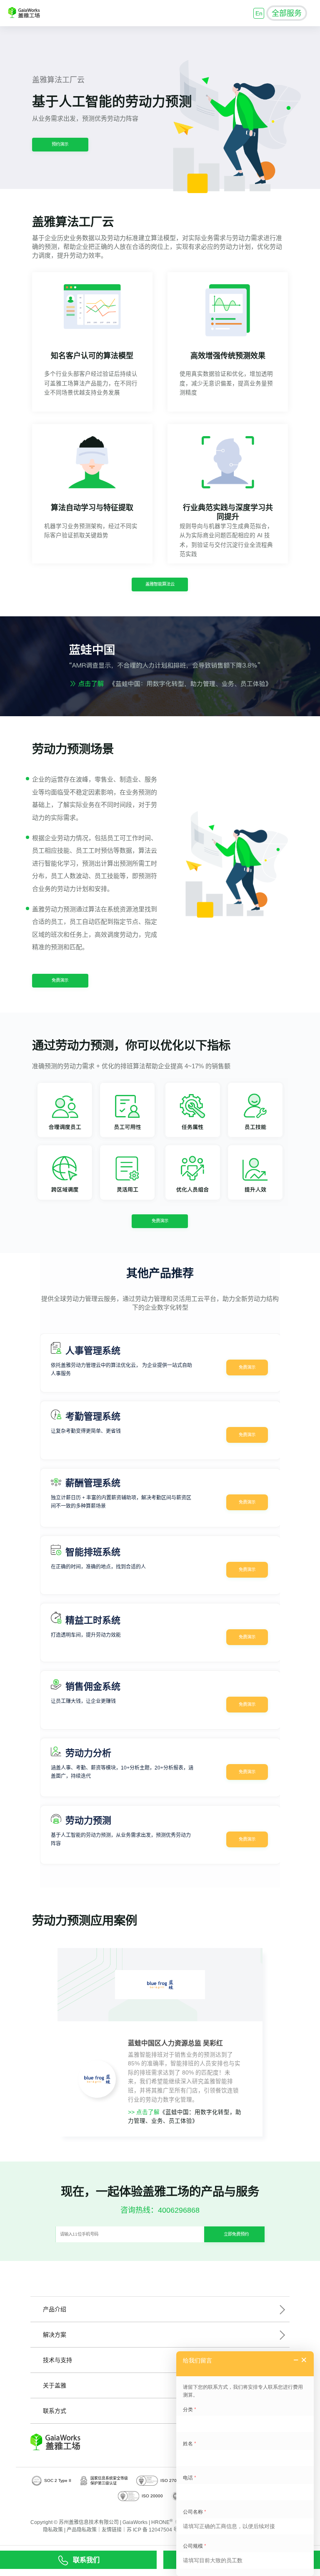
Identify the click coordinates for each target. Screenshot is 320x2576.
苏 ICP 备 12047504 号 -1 (155, 2530)
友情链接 (112, 2530)
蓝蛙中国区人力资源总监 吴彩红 (175, 2043)
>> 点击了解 (144, 2112)
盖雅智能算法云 (160, 584)
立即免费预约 (236, 2234)
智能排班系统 (93, 1552)
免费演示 (60, 980)
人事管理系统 (93, 1351)
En (259, 13)
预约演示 (60, 144)
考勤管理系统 (93, 1416)
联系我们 (86, 2560)
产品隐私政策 (82, 2530)
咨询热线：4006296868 (160, 2210)
